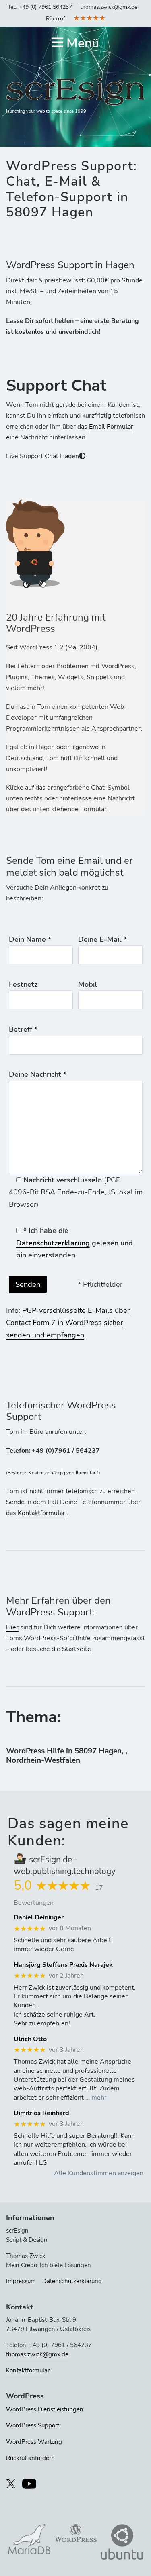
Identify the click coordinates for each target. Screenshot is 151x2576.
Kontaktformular (41, 1513)
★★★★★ (89, 18)
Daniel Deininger (39, 1918)
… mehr (96, 2098)
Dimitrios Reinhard (41, 2113)
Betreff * (23, 1029)
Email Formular (111, 427)
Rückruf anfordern (30, 2458)
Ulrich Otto (30, 2039)
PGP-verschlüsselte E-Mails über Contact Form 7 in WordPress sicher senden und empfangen (68, 1323)
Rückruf (56, 19)
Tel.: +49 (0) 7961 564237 (40, 7)
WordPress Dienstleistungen (45, 2409)
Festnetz (23, 984)
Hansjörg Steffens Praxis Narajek (63, 1965)
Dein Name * (30, 939)
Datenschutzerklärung (53, 1243)
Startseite (77, 1649)
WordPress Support (33, 2425)
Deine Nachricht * (38, 1074)
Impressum (21, 2281)
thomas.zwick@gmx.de (109, 7)
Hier (12, 1627)
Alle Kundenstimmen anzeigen (99, 2173)
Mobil (88, 984)
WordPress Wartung (34, 2442)
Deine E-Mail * (102, 939)
